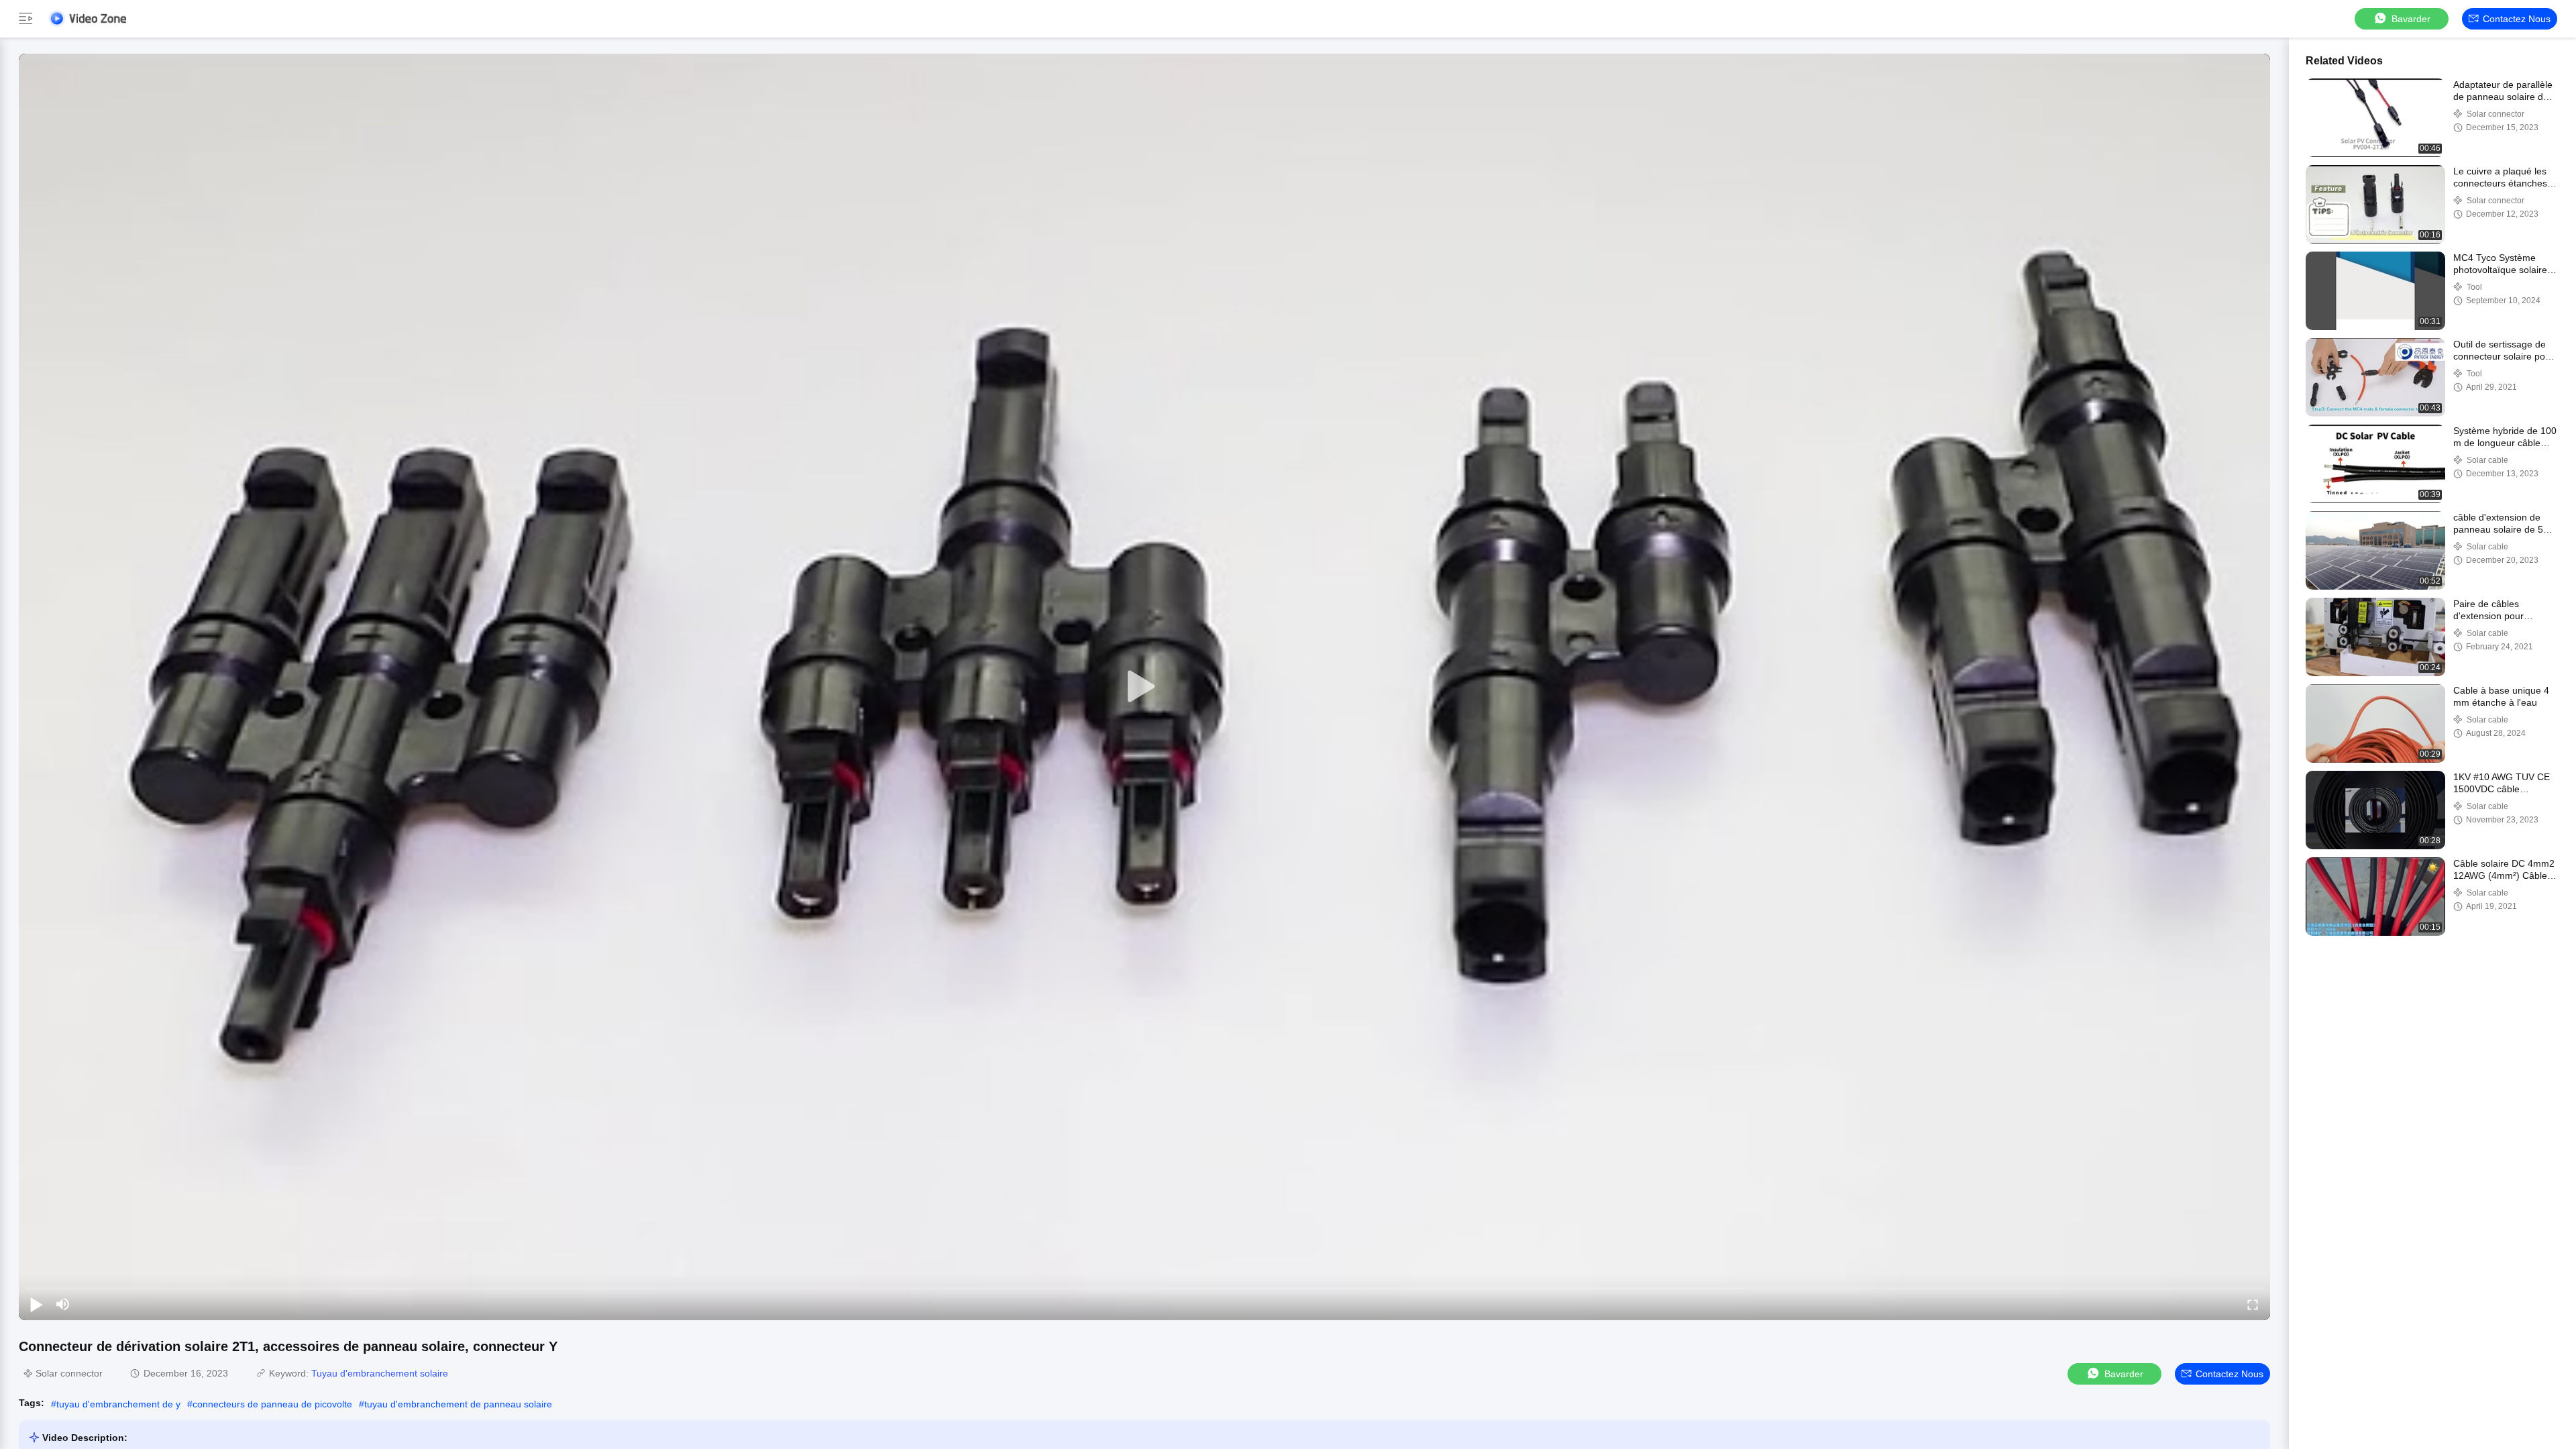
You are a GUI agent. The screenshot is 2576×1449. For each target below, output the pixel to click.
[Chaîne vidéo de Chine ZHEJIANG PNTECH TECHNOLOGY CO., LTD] (87, 18)
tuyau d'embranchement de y (118, 1404)
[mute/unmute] (63, 1304)
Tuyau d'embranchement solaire (380, 1373)
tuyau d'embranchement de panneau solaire (458, 1404)
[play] (1144, 687)
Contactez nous (2517, 19)
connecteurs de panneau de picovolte (272, 1404)
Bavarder (2411, 19)
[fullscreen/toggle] (2253, 1304)
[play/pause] (36, 1304)
